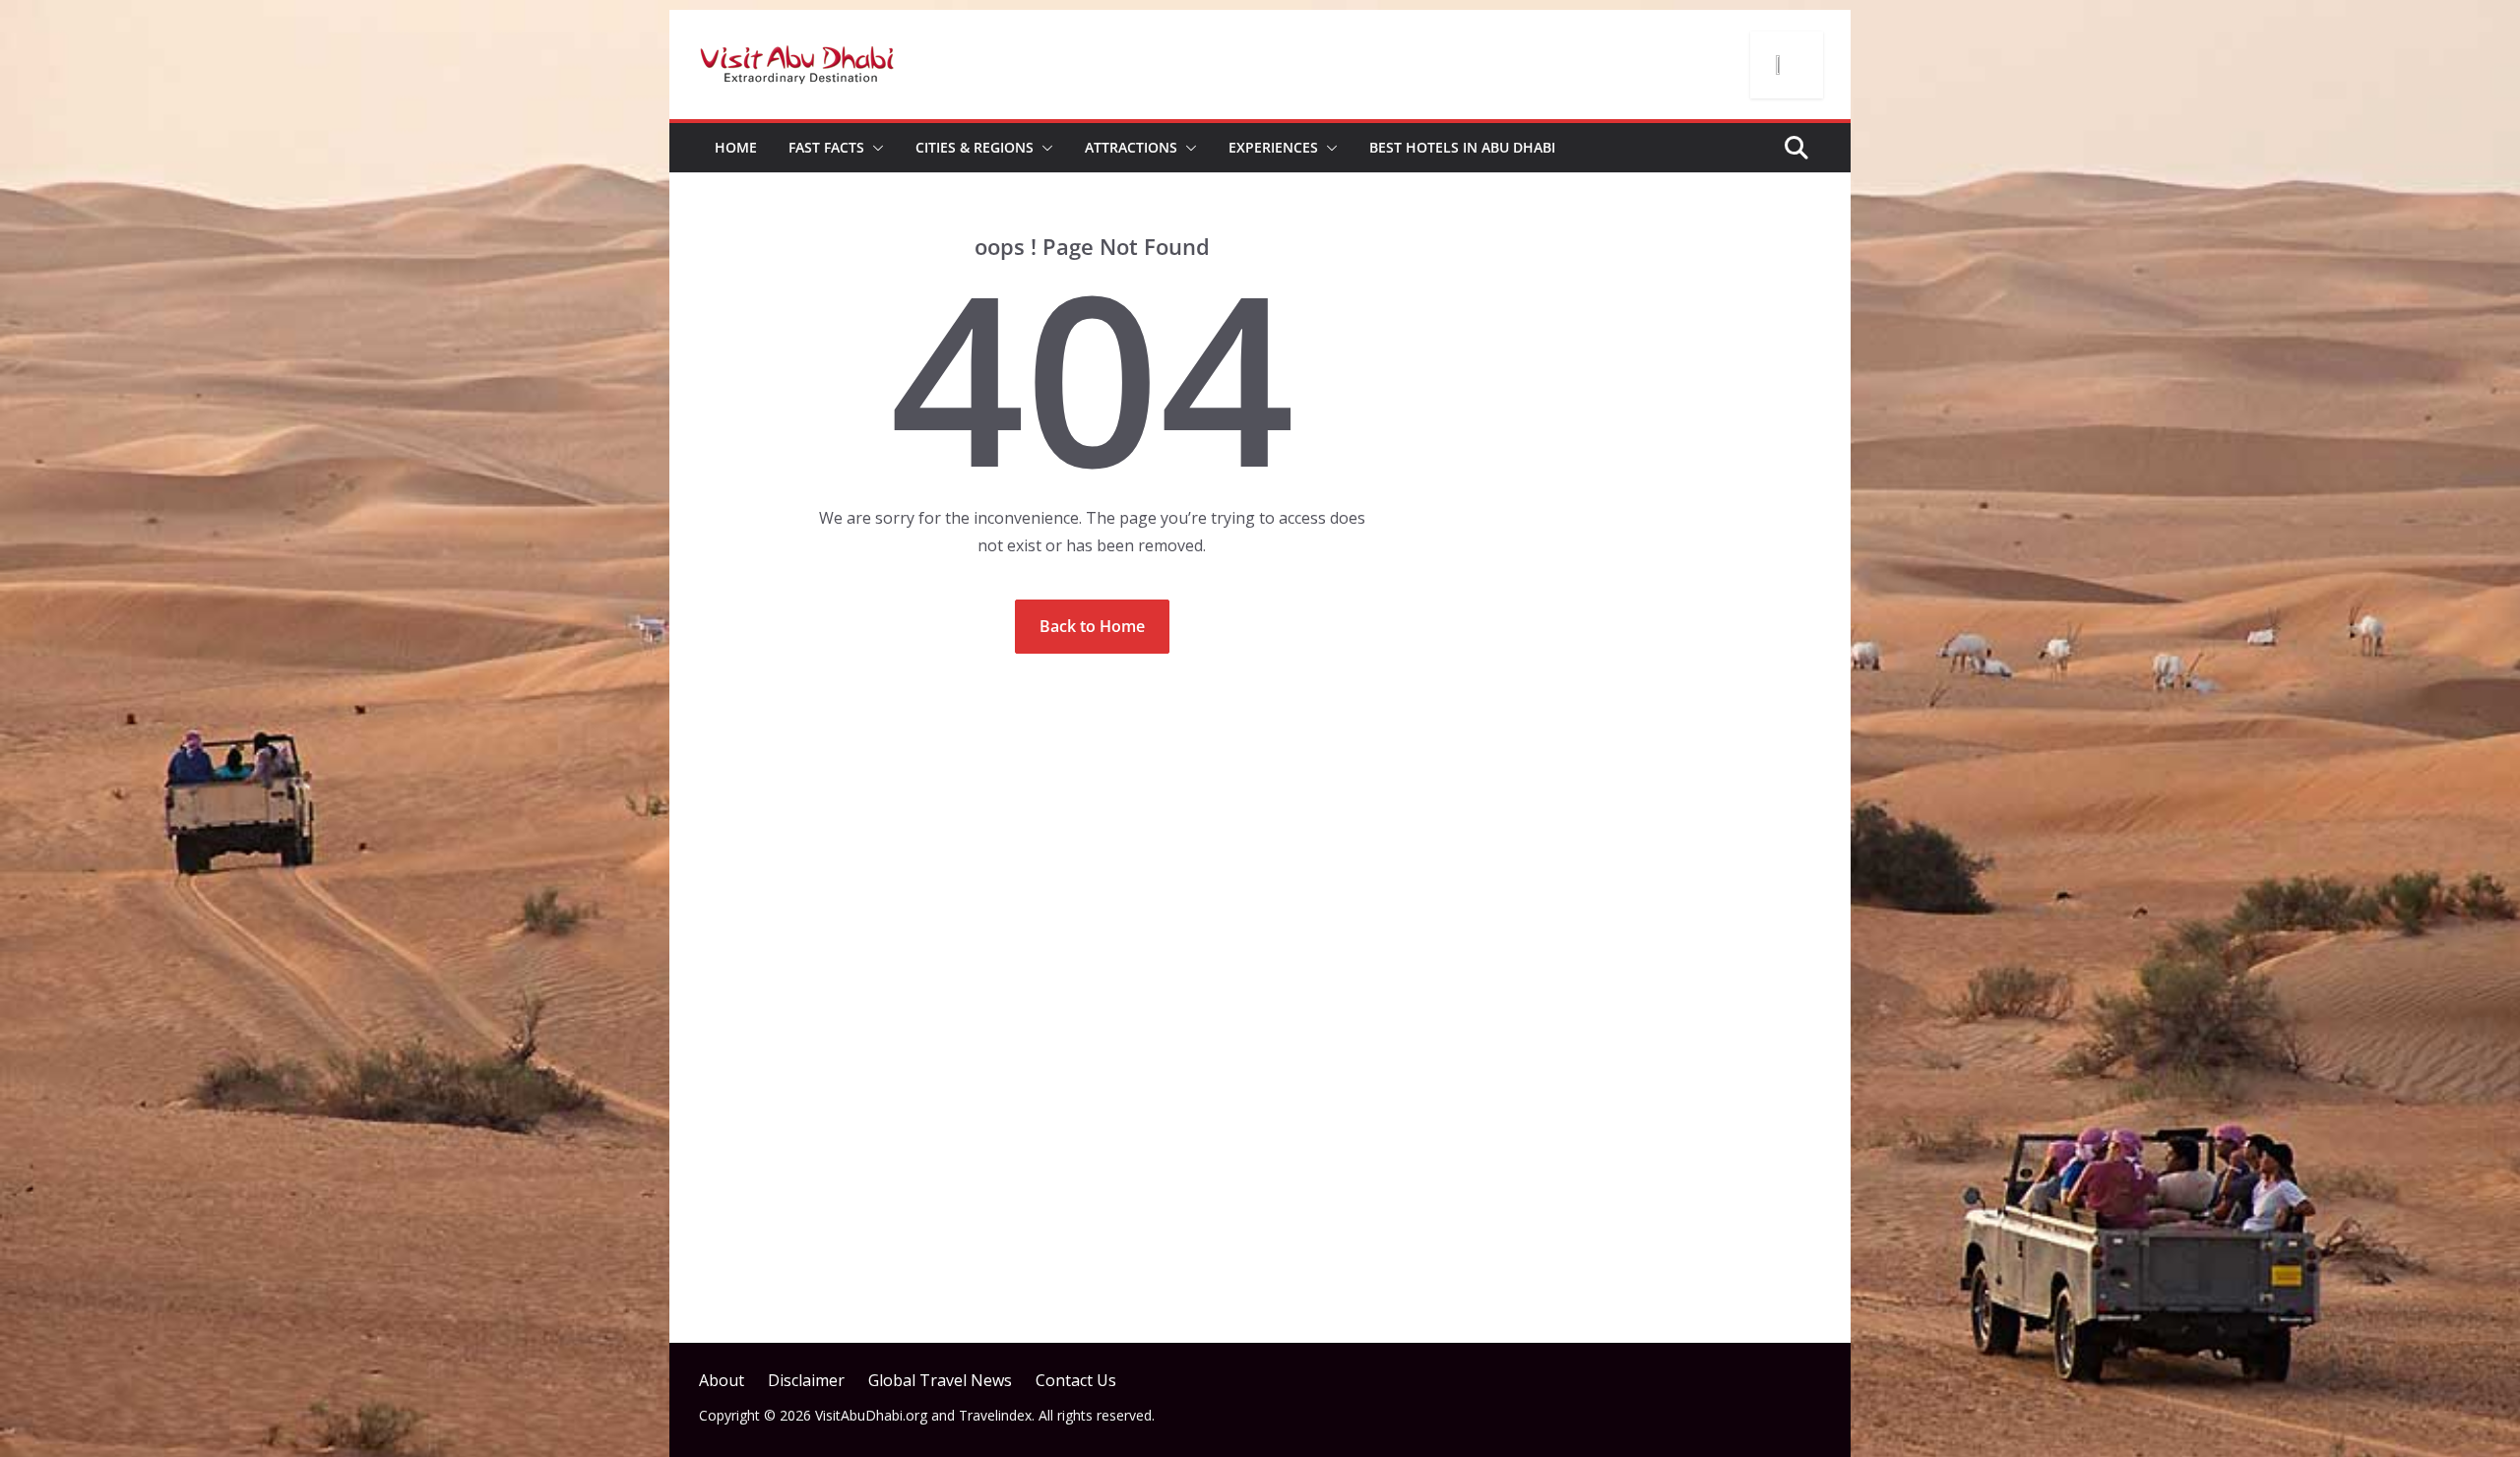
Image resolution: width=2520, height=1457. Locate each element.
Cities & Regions (975, 147)
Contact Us (1076, 1380)
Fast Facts (826, 147)
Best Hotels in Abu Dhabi (1462, 147)
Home (736, 147)
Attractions (1131, 147)
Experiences (1273, 147)
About (722, 1380)
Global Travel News (940, 1380)
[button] (874, 148)
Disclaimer (806, 1380)
